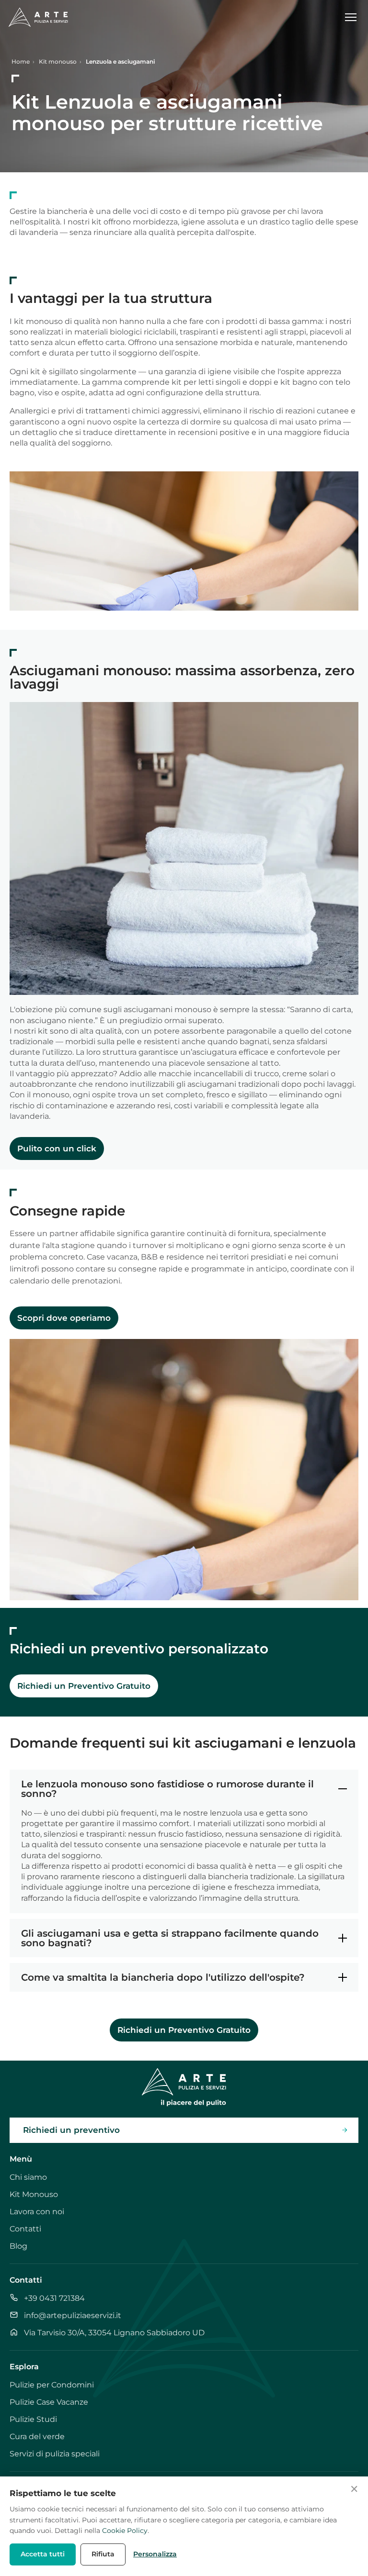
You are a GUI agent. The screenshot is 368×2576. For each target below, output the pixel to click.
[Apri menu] (355, 17)
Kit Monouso (34, 2194)
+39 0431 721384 (54, 2298)
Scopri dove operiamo (64, 1318)
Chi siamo (28, 2177)
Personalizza (155, 2554)
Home (21, 61)
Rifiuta (103, 2554)
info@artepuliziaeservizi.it (73, 2315)
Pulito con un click (57, 1149)
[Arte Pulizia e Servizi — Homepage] (38, 17)
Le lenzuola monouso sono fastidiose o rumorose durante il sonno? (167, 1789)
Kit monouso (58, 61)
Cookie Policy (125, 2531)
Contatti (25, 2229)
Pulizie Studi (33, 2419)
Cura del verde (37, 2437)
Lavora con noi (37, 2212)
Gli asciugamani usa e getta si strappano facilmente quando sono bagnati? (170, 1938)
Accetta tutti (43, 2554)
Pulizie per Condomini (52, 2385)
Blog (18, 2246)
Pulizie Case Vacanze (49, 2402)
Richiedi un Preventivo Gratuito (84, 1686)
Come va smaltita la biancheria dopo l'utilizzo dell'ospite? (163, 1977)
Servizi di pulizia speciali (55, 2454)
